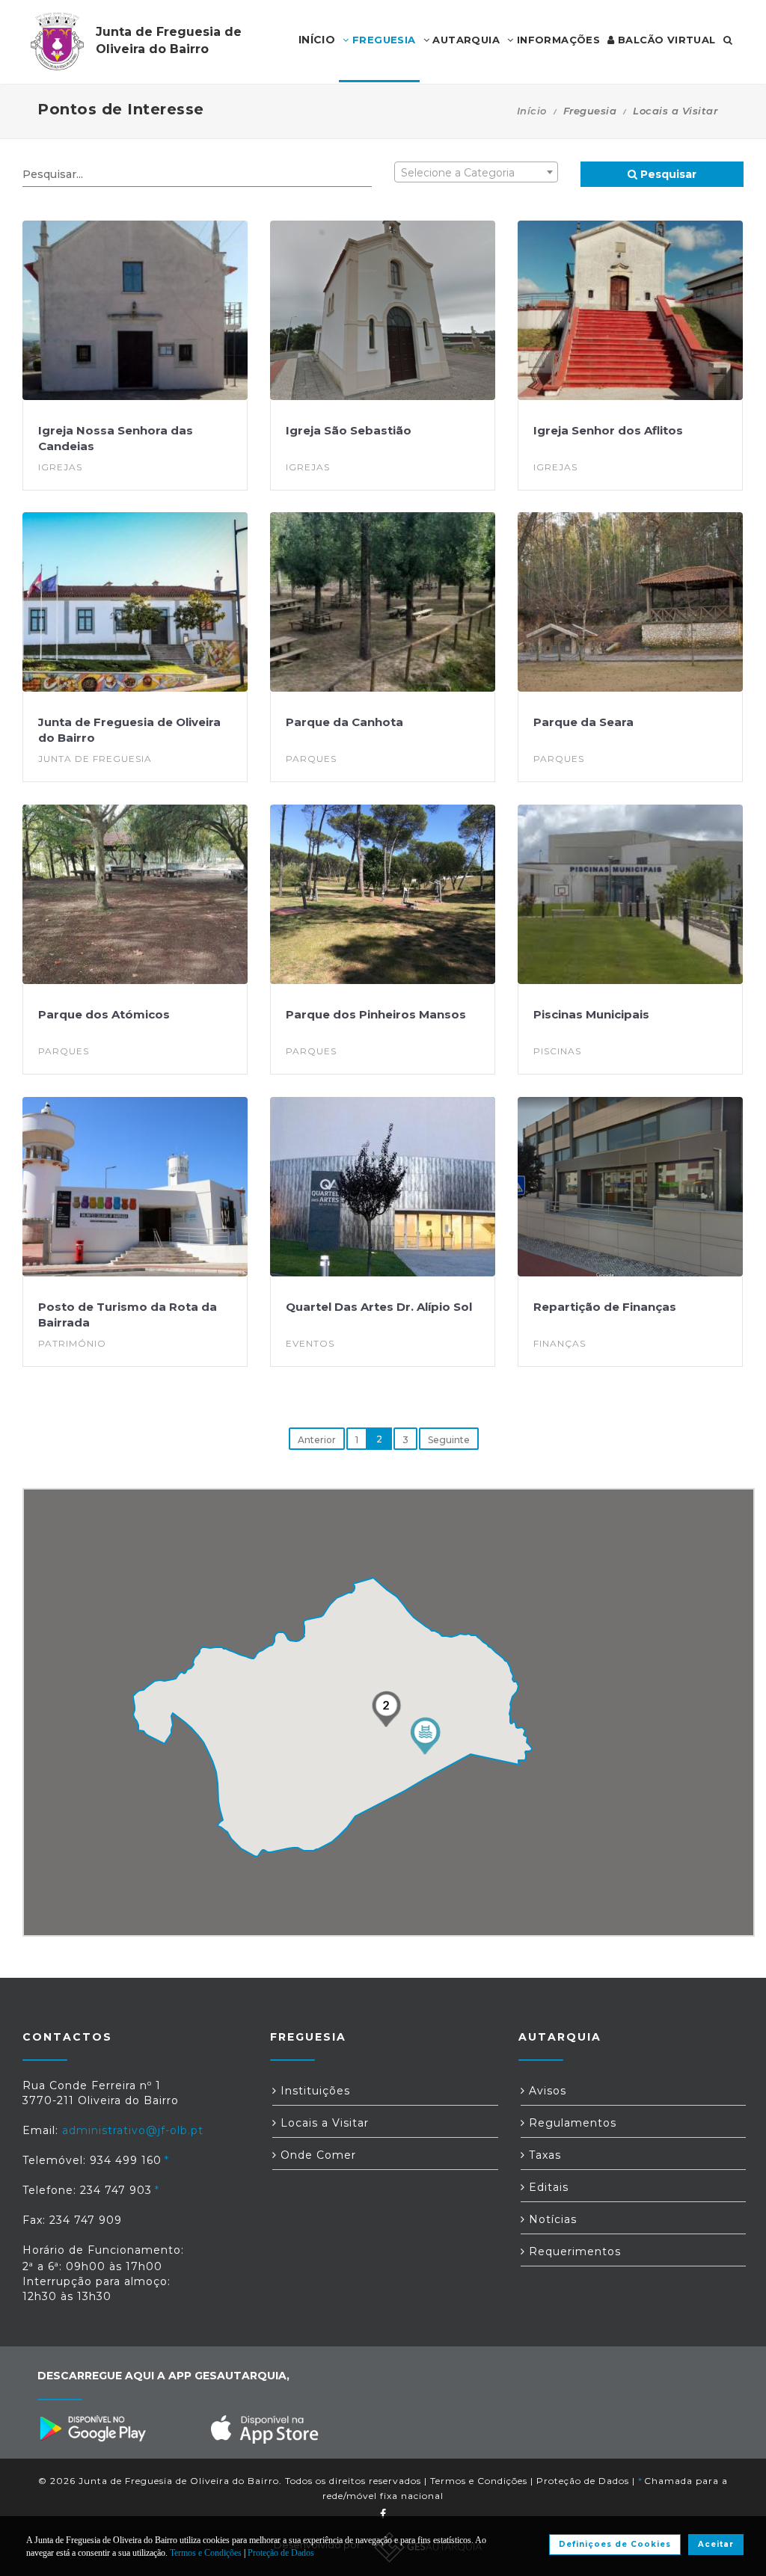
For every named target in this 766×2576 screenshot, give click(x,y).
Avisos (546, 2091)
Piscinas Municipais (591, 1014)
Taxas (543, 2155)
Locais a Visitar (323, 2123)
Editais (547, 2187)
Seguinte (449, 1440)
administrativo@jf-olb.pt (133, 2130)
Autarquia (465, 40)
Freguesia (383, 40)
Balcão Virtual (665, 40)
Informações (557, 40)
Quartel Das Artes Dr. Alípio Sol (379, 1307)
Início (532, 111)
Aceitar (716, 2544)
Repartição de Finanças (605, 1307)
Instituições (313, 2091)
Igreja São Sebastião (349, 430)
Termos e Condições (479, 2481)
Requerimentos (573, 2251)
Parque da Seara (583, 722)
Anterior (317, 1440)
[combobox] (476, 172)
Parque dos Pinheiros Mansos (376, 1014)
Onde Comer (316, 2155)
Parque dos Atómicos (104, 1014)
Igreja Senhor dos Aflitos (608, 430)
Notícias (551, 2219)
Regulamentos (571, 2123)
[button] (425, 1736)
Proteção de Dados (583, 2481)
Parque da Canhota (344, 722)
